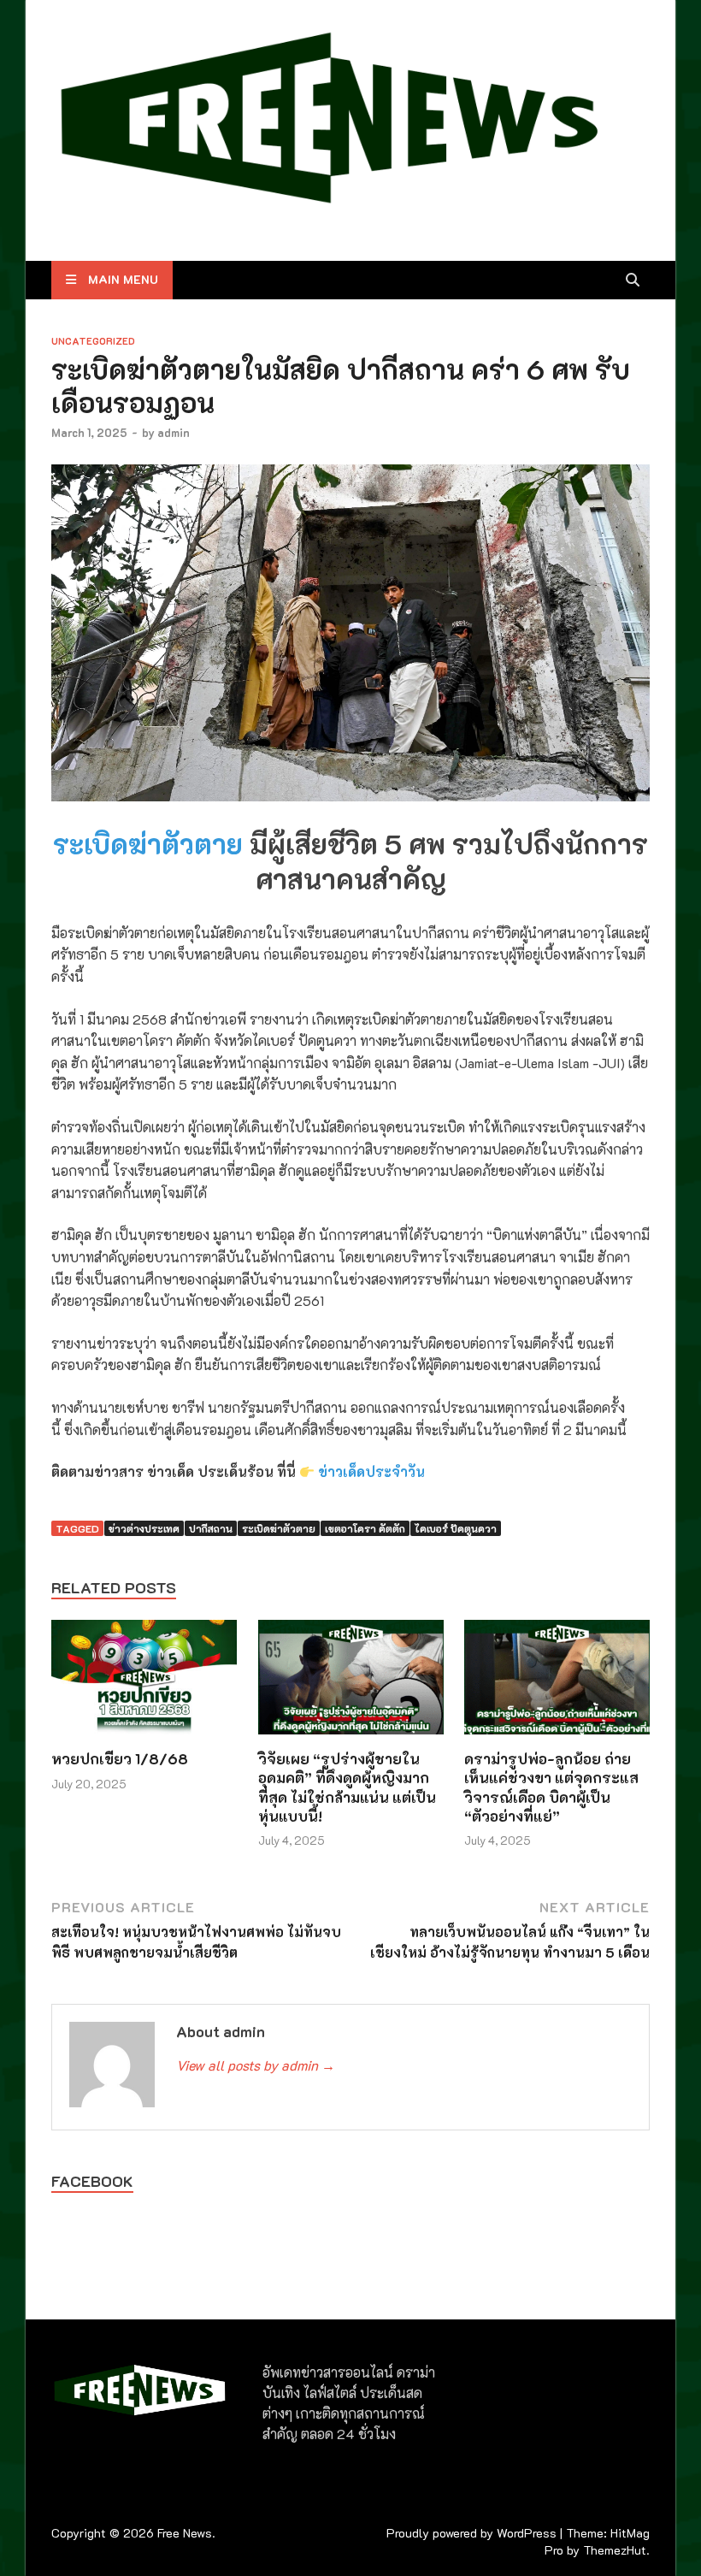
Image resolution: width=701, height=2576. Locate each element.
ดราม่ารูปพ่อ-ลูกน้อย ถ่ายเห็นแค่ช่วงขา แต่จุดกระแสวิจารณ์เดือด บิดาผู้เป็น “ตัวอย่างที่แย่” (551, 1787)
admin (174, 432)
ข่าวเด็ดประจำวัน (371, 1471)
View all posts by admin (256, 2065)
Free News (185, 2533)
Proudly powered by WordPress (471, 2533)
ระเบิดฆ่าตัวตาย (148, 843)
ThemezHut (615, 2550)
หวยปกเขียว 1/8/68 (120, 1758)
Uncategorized (93, 341)
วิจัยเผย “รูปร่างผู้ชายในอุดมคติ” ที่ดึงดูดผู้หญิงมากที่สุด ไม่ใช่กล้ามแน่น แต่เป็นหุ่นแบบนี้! (347, 1787)
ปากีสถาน (211, 1528)
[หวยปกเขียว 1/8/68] (144, 1683)
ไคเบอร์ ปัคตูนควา (456, 1528)
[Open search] (633, 281)
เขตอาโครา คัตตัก (365, 1528)
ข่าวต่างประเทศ (144, 1528)
